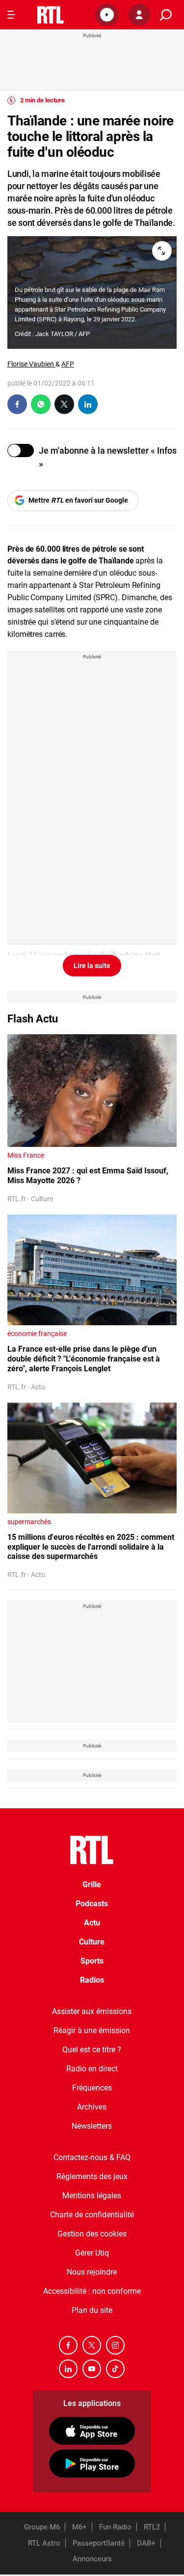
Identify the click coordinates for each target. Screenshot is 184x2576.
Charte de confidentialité (92, 2215)
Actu (92, 1923)
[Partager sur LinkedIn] (88, 404)
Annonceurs (92, 2559)
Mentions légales (92, 2196)
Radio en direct (92, 2069)
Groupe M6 (42, 2527)
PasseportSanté (99, 2543)
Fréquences (92, 2088)
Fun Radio (115, 2527)
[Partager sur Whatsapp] (41, 404)
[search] (166, 15)
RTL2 (152, 2527)
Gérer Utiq (92, 2253)
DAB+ (146, 2543)
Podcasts (92, 1904)
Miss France (26, 1155)
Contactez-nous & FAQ (92, 2157)
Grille (92, 1884)
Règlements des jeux (92, 2176)
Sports (92, 1961)
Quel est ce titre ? (92, 2050)
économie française (37, 1334)
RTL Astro (44, 2543)
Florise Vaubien (31, 364)
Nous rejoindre (92, 2272)
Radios (92, 1980)
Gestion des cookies (92, 2234)
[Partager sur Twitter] (64, 404)
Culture (92, 1942)
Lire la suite (92, 966)
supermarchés (29, 1522)
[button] (107, 15)
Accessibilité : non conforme (92, 2291)
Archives (92, 2107)
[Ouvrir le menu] (11, 15)
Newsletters (92, 2126)
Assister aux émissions (92, 2011)
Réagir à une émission (92, 2030)
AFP (68, 364)
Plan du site (92, 2310)
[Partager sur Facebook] (17, 404)
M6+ (79, 2527)
